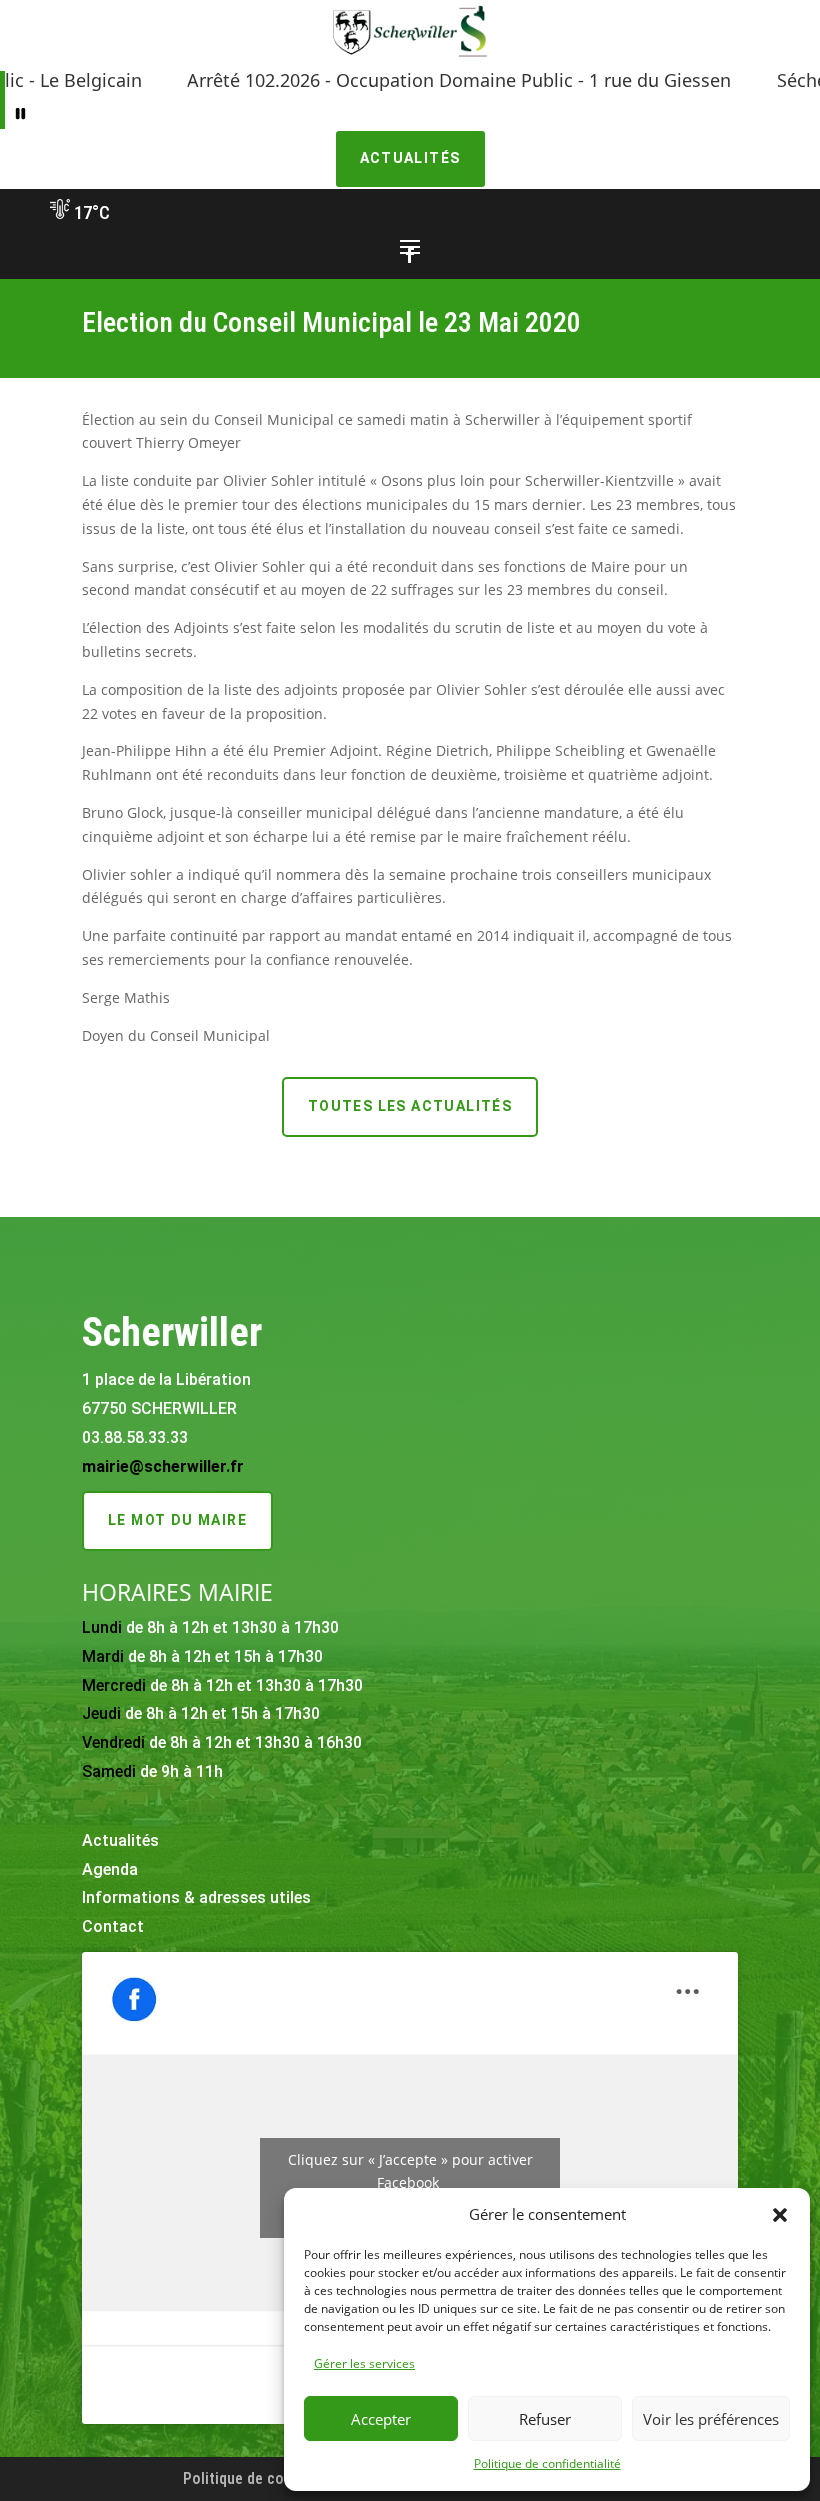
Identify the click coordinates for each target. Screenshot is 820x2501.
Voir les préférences (711, 2419)
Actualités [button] (410, 158)
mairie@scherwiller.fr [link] (163, 1466)
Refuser (545, 2419)
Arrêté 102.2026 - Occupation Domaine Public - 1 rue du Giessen (409, 80)
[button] (780, 2215)
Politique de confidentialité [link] (547, 2463)
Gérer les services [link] (364, 2363)
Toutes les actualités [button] (410, 1106)
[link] (410, 56)
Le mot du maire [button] (177, 1520)
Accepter (381, 2419)
